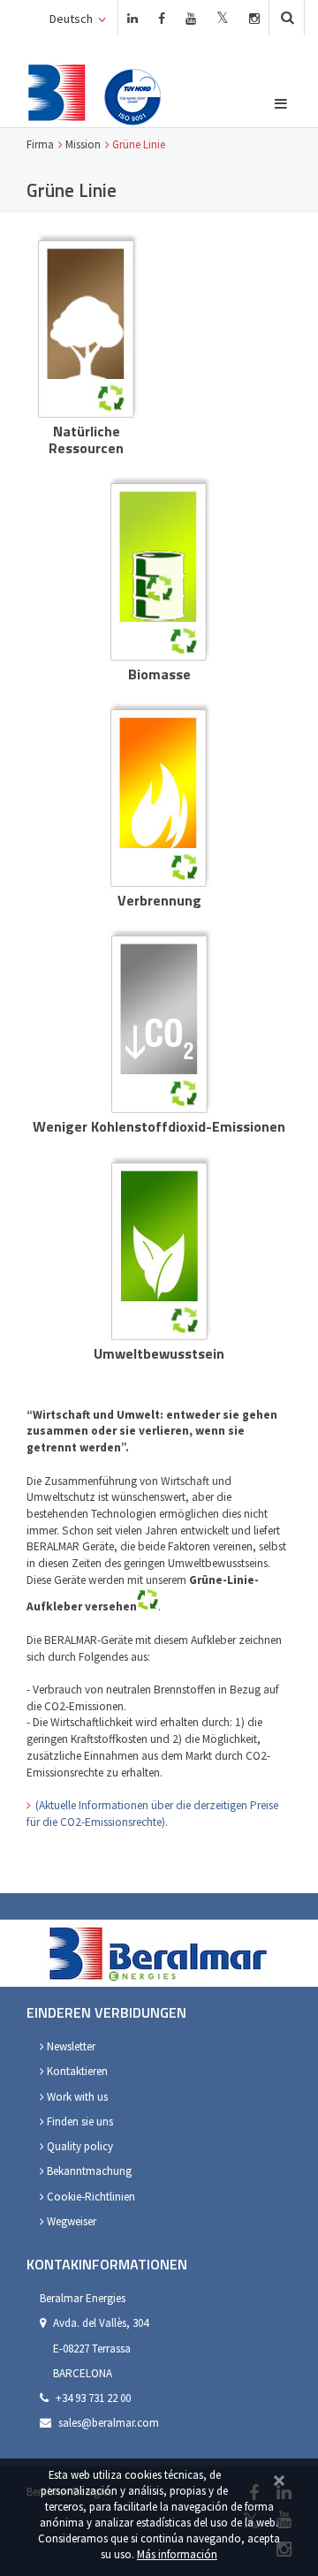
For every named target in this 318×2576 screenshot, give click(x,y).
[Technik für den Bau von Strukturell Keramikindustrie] (57, 92)
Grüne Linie (139, 144)
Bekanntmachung (88, 2171)
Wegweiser (70, 2221)
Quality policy (79, 2146)
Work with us (76, 2097)
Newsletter (70, 2046)
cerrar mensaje (279, 2478)
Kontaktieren (76, 2071)
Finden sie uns (79, 2121)
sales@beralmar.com (109, 2423)
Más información (177, 2554)
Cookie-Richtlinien (90, 2197)
